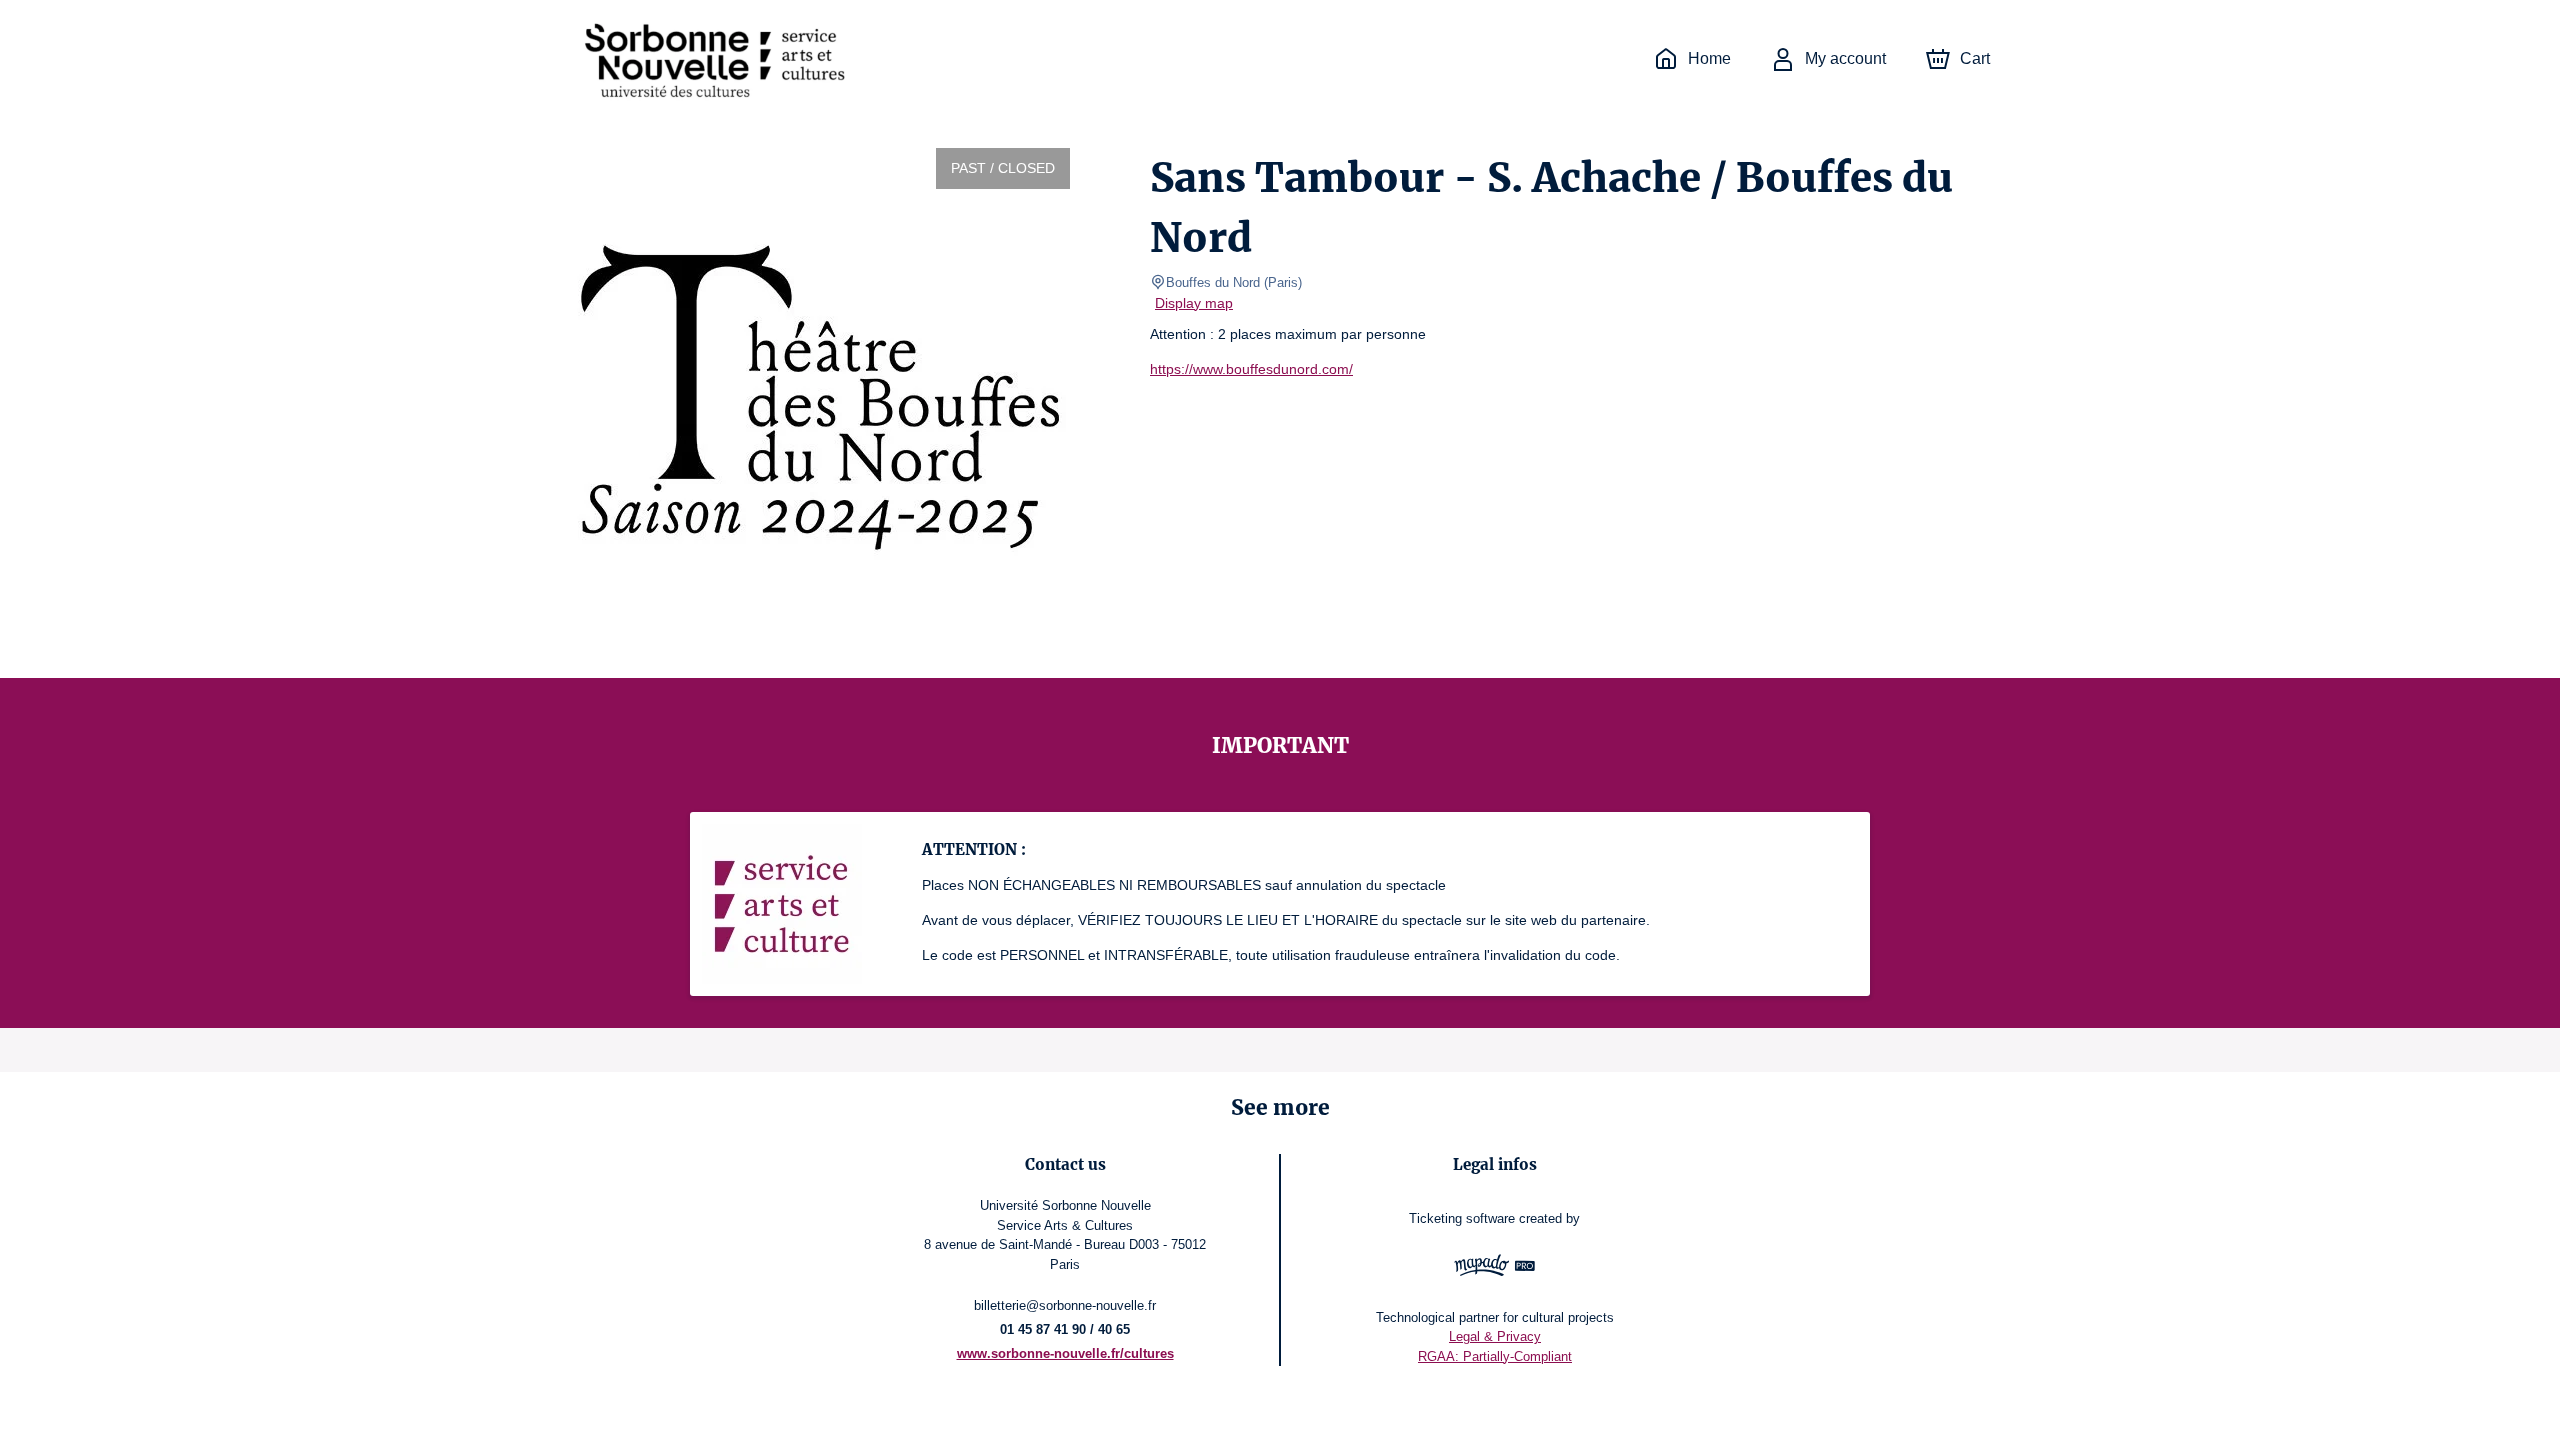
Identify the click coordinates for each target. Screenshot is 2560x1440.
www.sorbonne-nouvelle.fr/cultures (1065, 1353)
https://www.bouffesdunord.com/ (1251, 369)
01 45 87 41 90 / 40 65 (1065, 1329)
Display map (1194, 303)
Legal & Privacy (1495, 1336)
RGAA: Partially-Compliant (1495, 1356)
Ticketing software (1462, 1218)
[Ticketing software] (1495, 1268)
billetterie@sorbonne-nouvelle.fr (1065, 1305)
